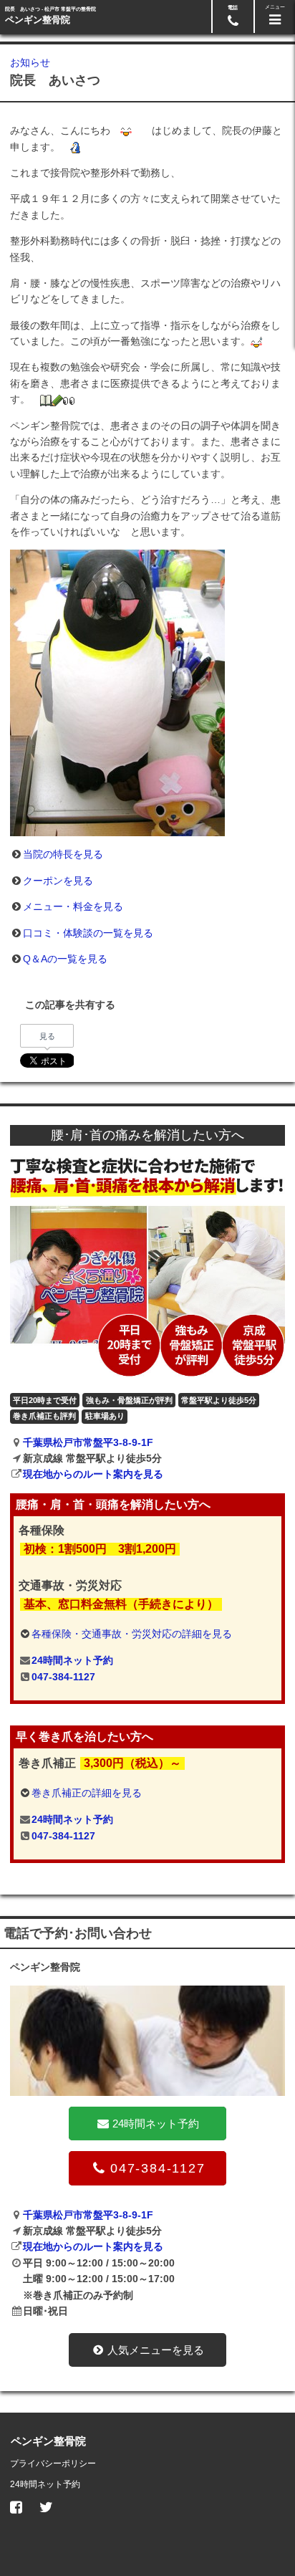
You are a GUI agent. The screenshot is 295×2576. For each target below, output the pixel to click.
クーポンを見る (58, 881)
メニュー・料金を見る (73, 906)
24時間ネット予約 (72, 1660)
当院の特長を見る (63, 854)
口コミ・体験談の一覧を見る (88, 933)
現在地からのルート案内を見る (93, 1474)
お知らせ (30, 62)
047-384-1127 (63, 1677)
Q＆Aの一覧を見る (65, 959)
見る (47, 1036)
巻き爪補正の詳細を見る (87, 1793)
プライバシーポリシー (53, 2464)
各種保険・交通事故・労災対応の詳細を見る (132, 1634)
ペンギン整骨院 (38, 20)
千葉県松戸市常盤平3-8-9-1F (88, 1442)
